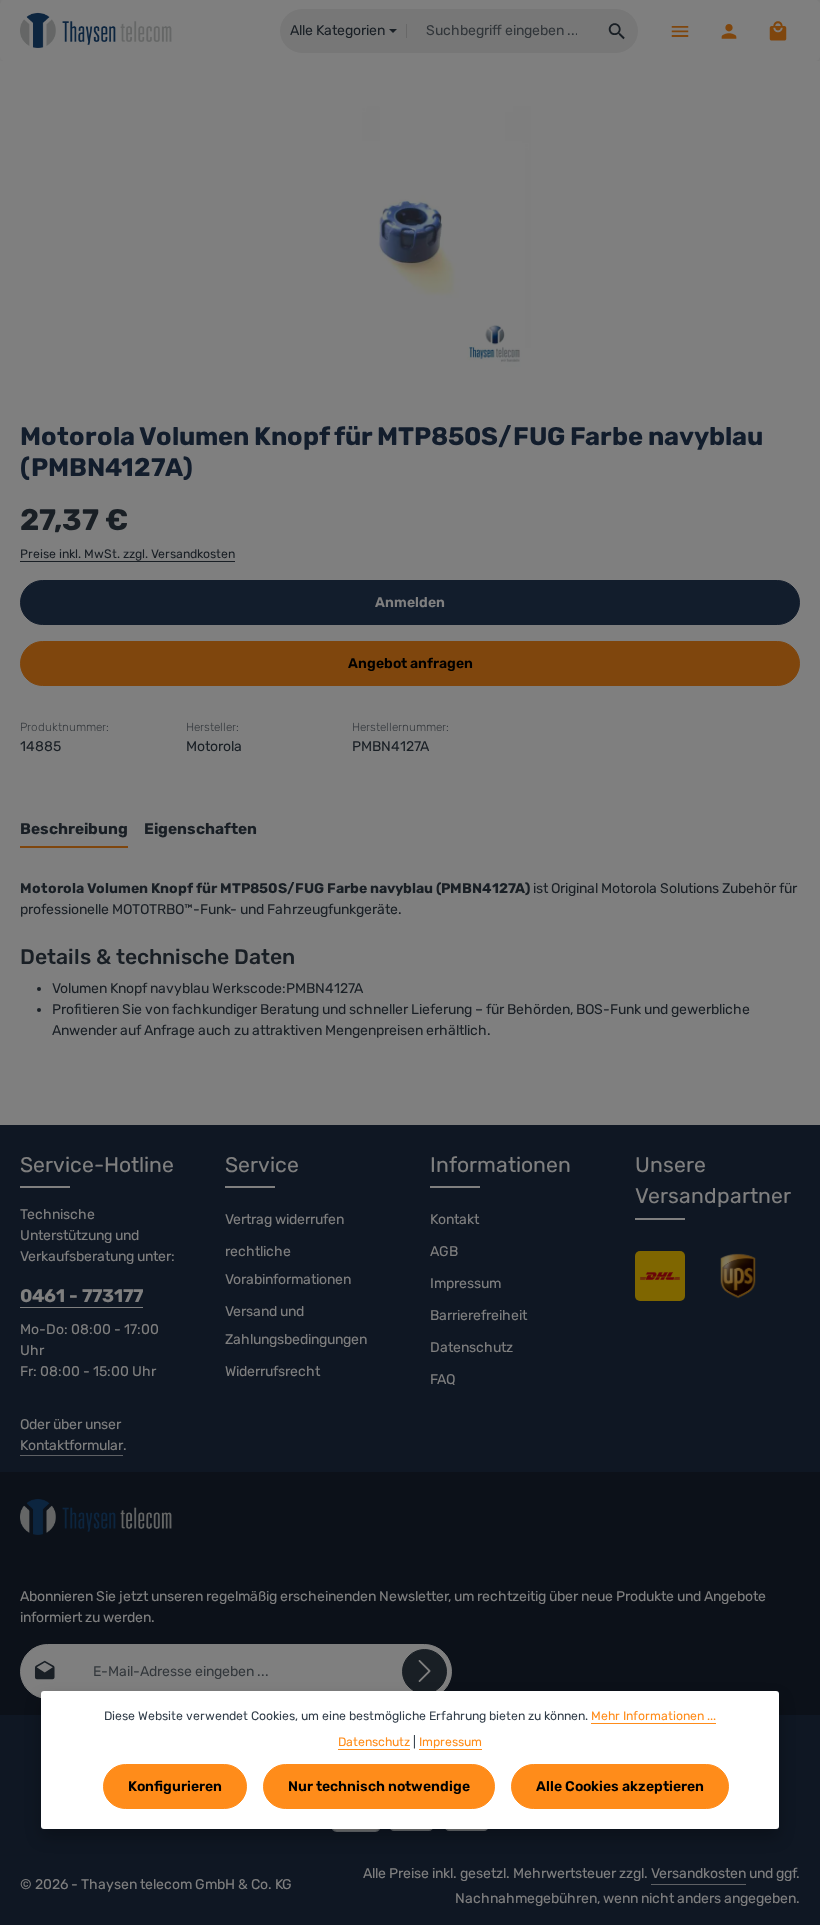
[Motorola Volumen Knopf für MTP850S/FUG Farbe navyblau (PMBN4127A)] (409, 231)
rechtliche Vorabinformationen (288, 1265)
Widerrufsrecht (272, 1371)
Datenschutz (471, 1347)
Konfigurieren (175, 1786)
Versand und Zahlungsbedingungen (296, 1325)
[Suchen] (617, 31)
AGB (444, 1251)
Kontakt (454, 1219)
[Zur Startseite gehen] (96, 31)
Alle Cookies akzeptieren (620, 1786)
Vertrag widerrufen (284, 1219)
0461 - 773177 (81, 1296)
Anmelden (410, 602)
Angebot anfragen (410, 663)
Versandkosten (698, 1873)
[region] (410, 231)
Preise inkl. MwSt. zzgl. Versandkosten (127, 554)
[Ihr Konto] (728, 30)
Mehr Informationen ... (653, 1716)
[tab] (74, 830)
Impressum (465, 1283)
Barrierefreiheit (478, 1315)
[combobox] (501, 31)
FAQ (442, 1379)
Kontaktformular (71, 1445)
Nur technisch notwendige (379, 1786)
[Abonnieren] (424, 1671)
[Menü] (679, 30)
